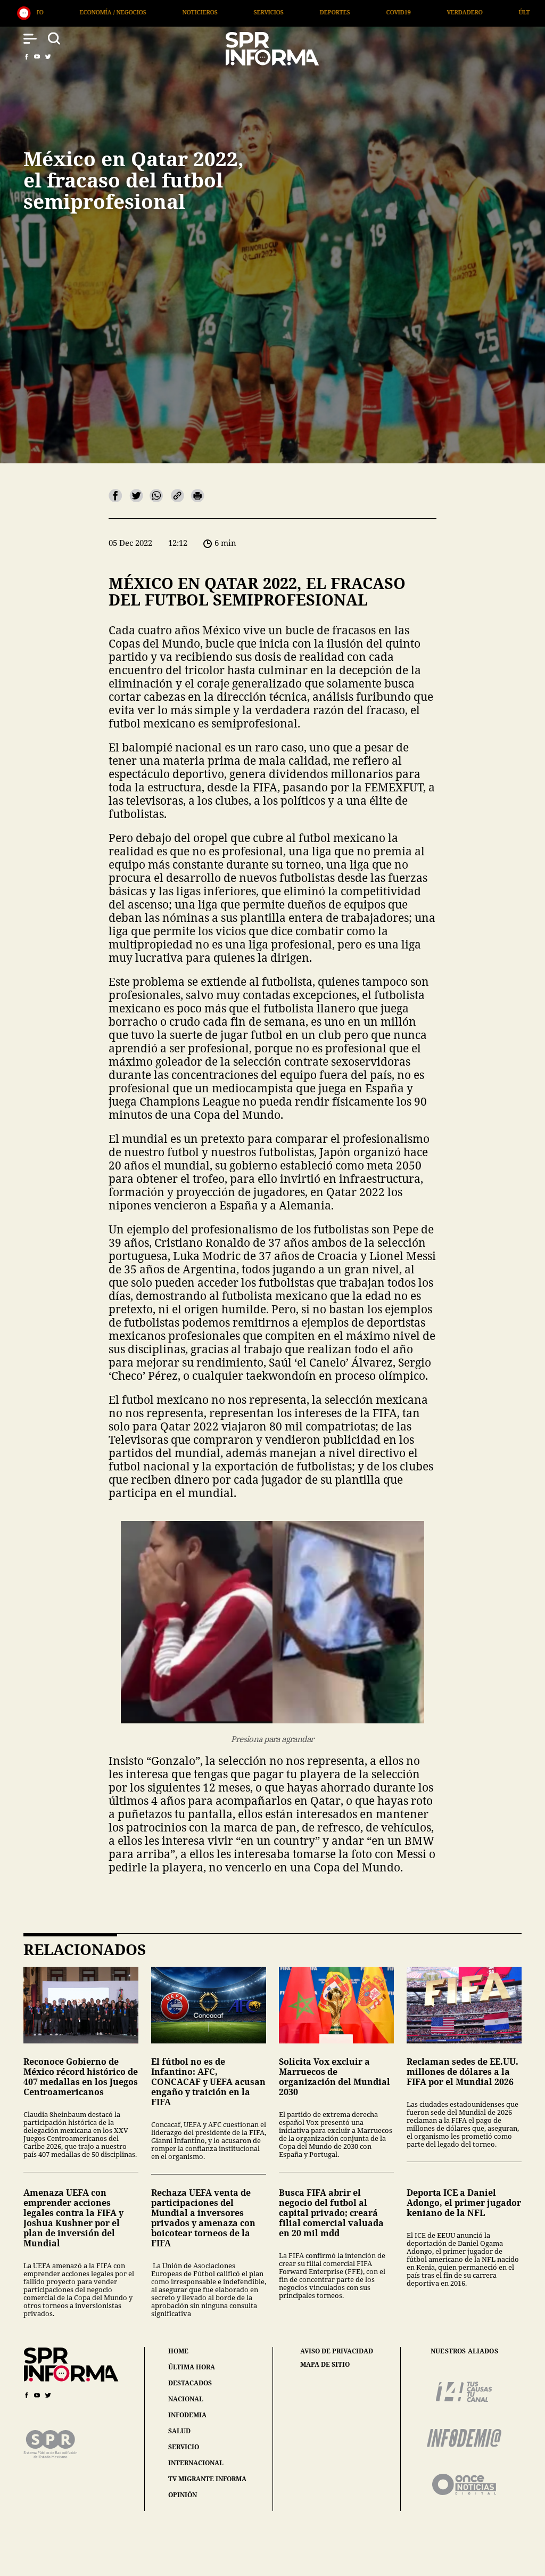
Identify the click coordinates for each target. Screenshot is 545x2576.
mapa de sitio (325, 2365)
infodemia (187, 2415)
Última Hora (316, 12)
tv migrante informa (207, 2479)
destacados (190, 2383)
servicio (184, 2447)
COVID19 (175, 12)
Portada (386, 12)
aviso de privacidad (337, 2351)
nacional (186, 2399)
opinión (183, 2495)
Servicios (45, 12)
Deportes (111, 12)
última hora (192, 2367)
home (178, 2351)
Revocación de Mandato (476, 12)
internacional (196, 2463)
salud (179, 2431)
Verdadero (241, 12)
